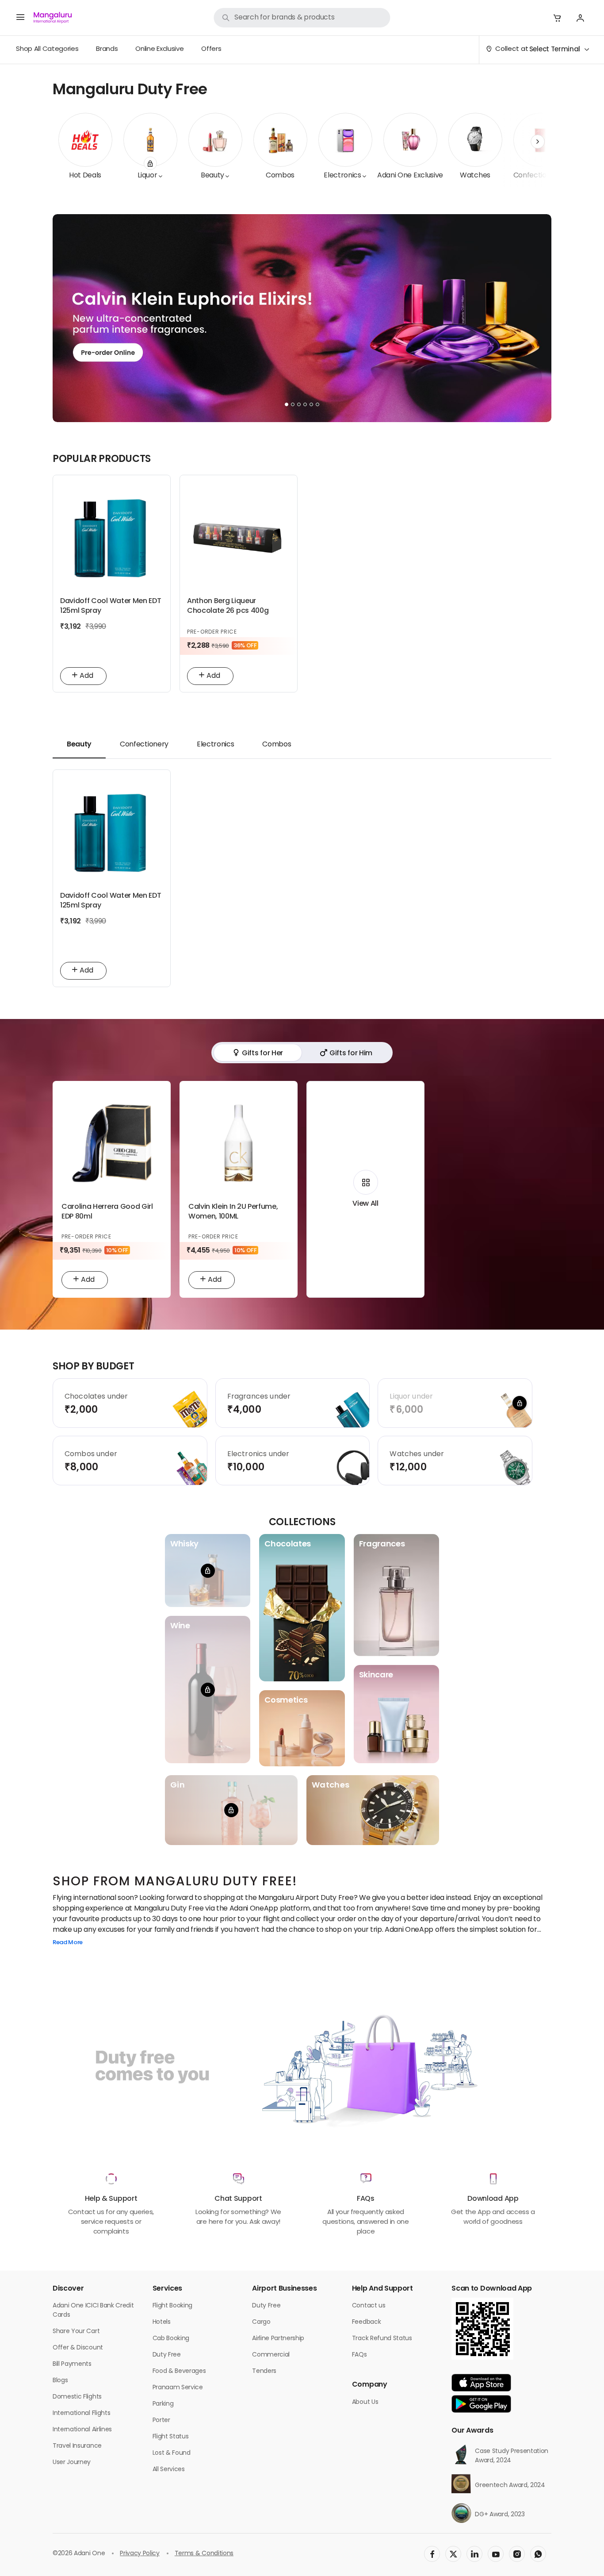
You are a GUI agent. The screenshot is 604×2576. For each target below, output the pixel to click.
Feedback (366, 2322)
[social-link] (432, 2554)
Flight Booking (173, 2306)
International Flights (81, 2413)
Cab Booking (171, 2339)
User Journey (72, 2463)
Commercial (271, 2355)
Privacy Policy (140, 2554)
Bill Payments (72, 2364)
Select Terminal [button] (555, 50)
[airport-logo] (53, 18)
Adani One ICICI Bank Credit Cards (93, 2311)
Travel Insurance (77, 2446)
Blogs (60, 2381)
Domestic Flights (77, 2397)
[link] (302, 18)
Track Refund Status (382, 2339)
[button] (557, 18)
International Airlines (82, 2430)
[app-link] (481, 2383)
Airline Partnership (278, 2339)
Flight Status (171, 2437)
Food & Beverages (179, 2371)
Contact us (369, 2306)
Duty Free (167, 2355)
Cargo (261, 2322)
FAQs (359, 2355)
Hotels (162, 2322)
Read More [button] (68, 1943)
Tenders (264, 2371)
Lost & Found (172, 2453)
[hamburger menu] (20, 18)
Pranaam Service (178, 2388)
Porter (161, 2420)
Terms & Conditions (204, 2554)
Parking (163, 2404)
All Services (169, 2470)
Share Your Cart (76, 2332)
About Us (365, 2402)
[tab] (79, 745)
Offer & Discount (78, 2348)
